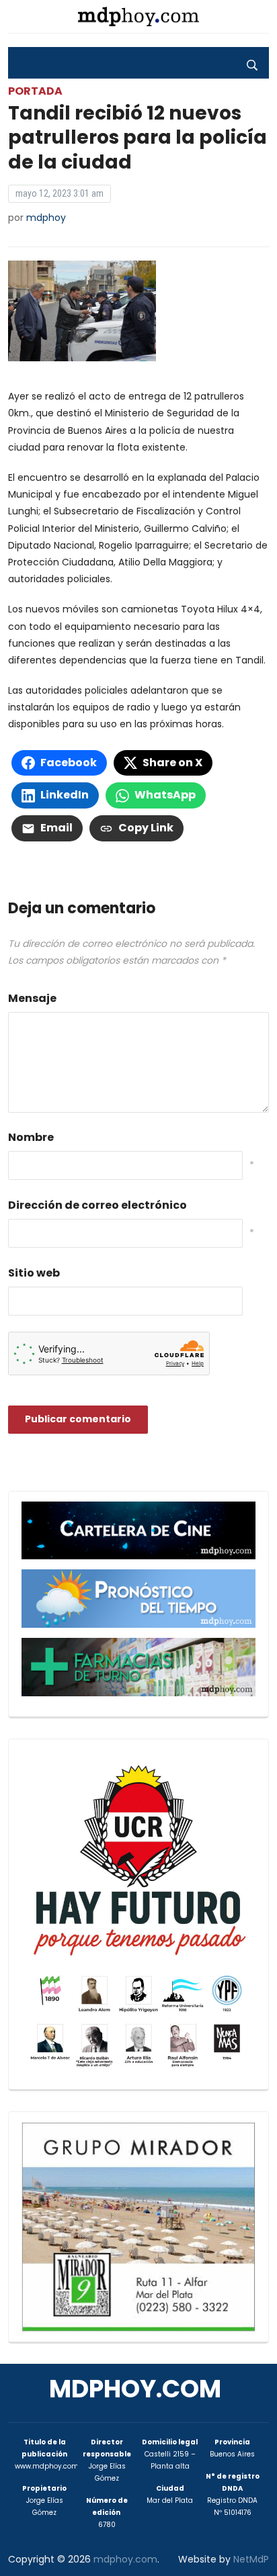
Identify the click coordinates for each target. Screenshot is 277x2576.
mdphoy (46, 218)
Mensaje (32, 998)
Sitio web (34, 1273)
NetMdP (251, 2559)
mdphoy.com (135, 2389)
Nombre (31, 1137)
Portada (35, 91)
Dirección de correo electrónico (97, 1205)
